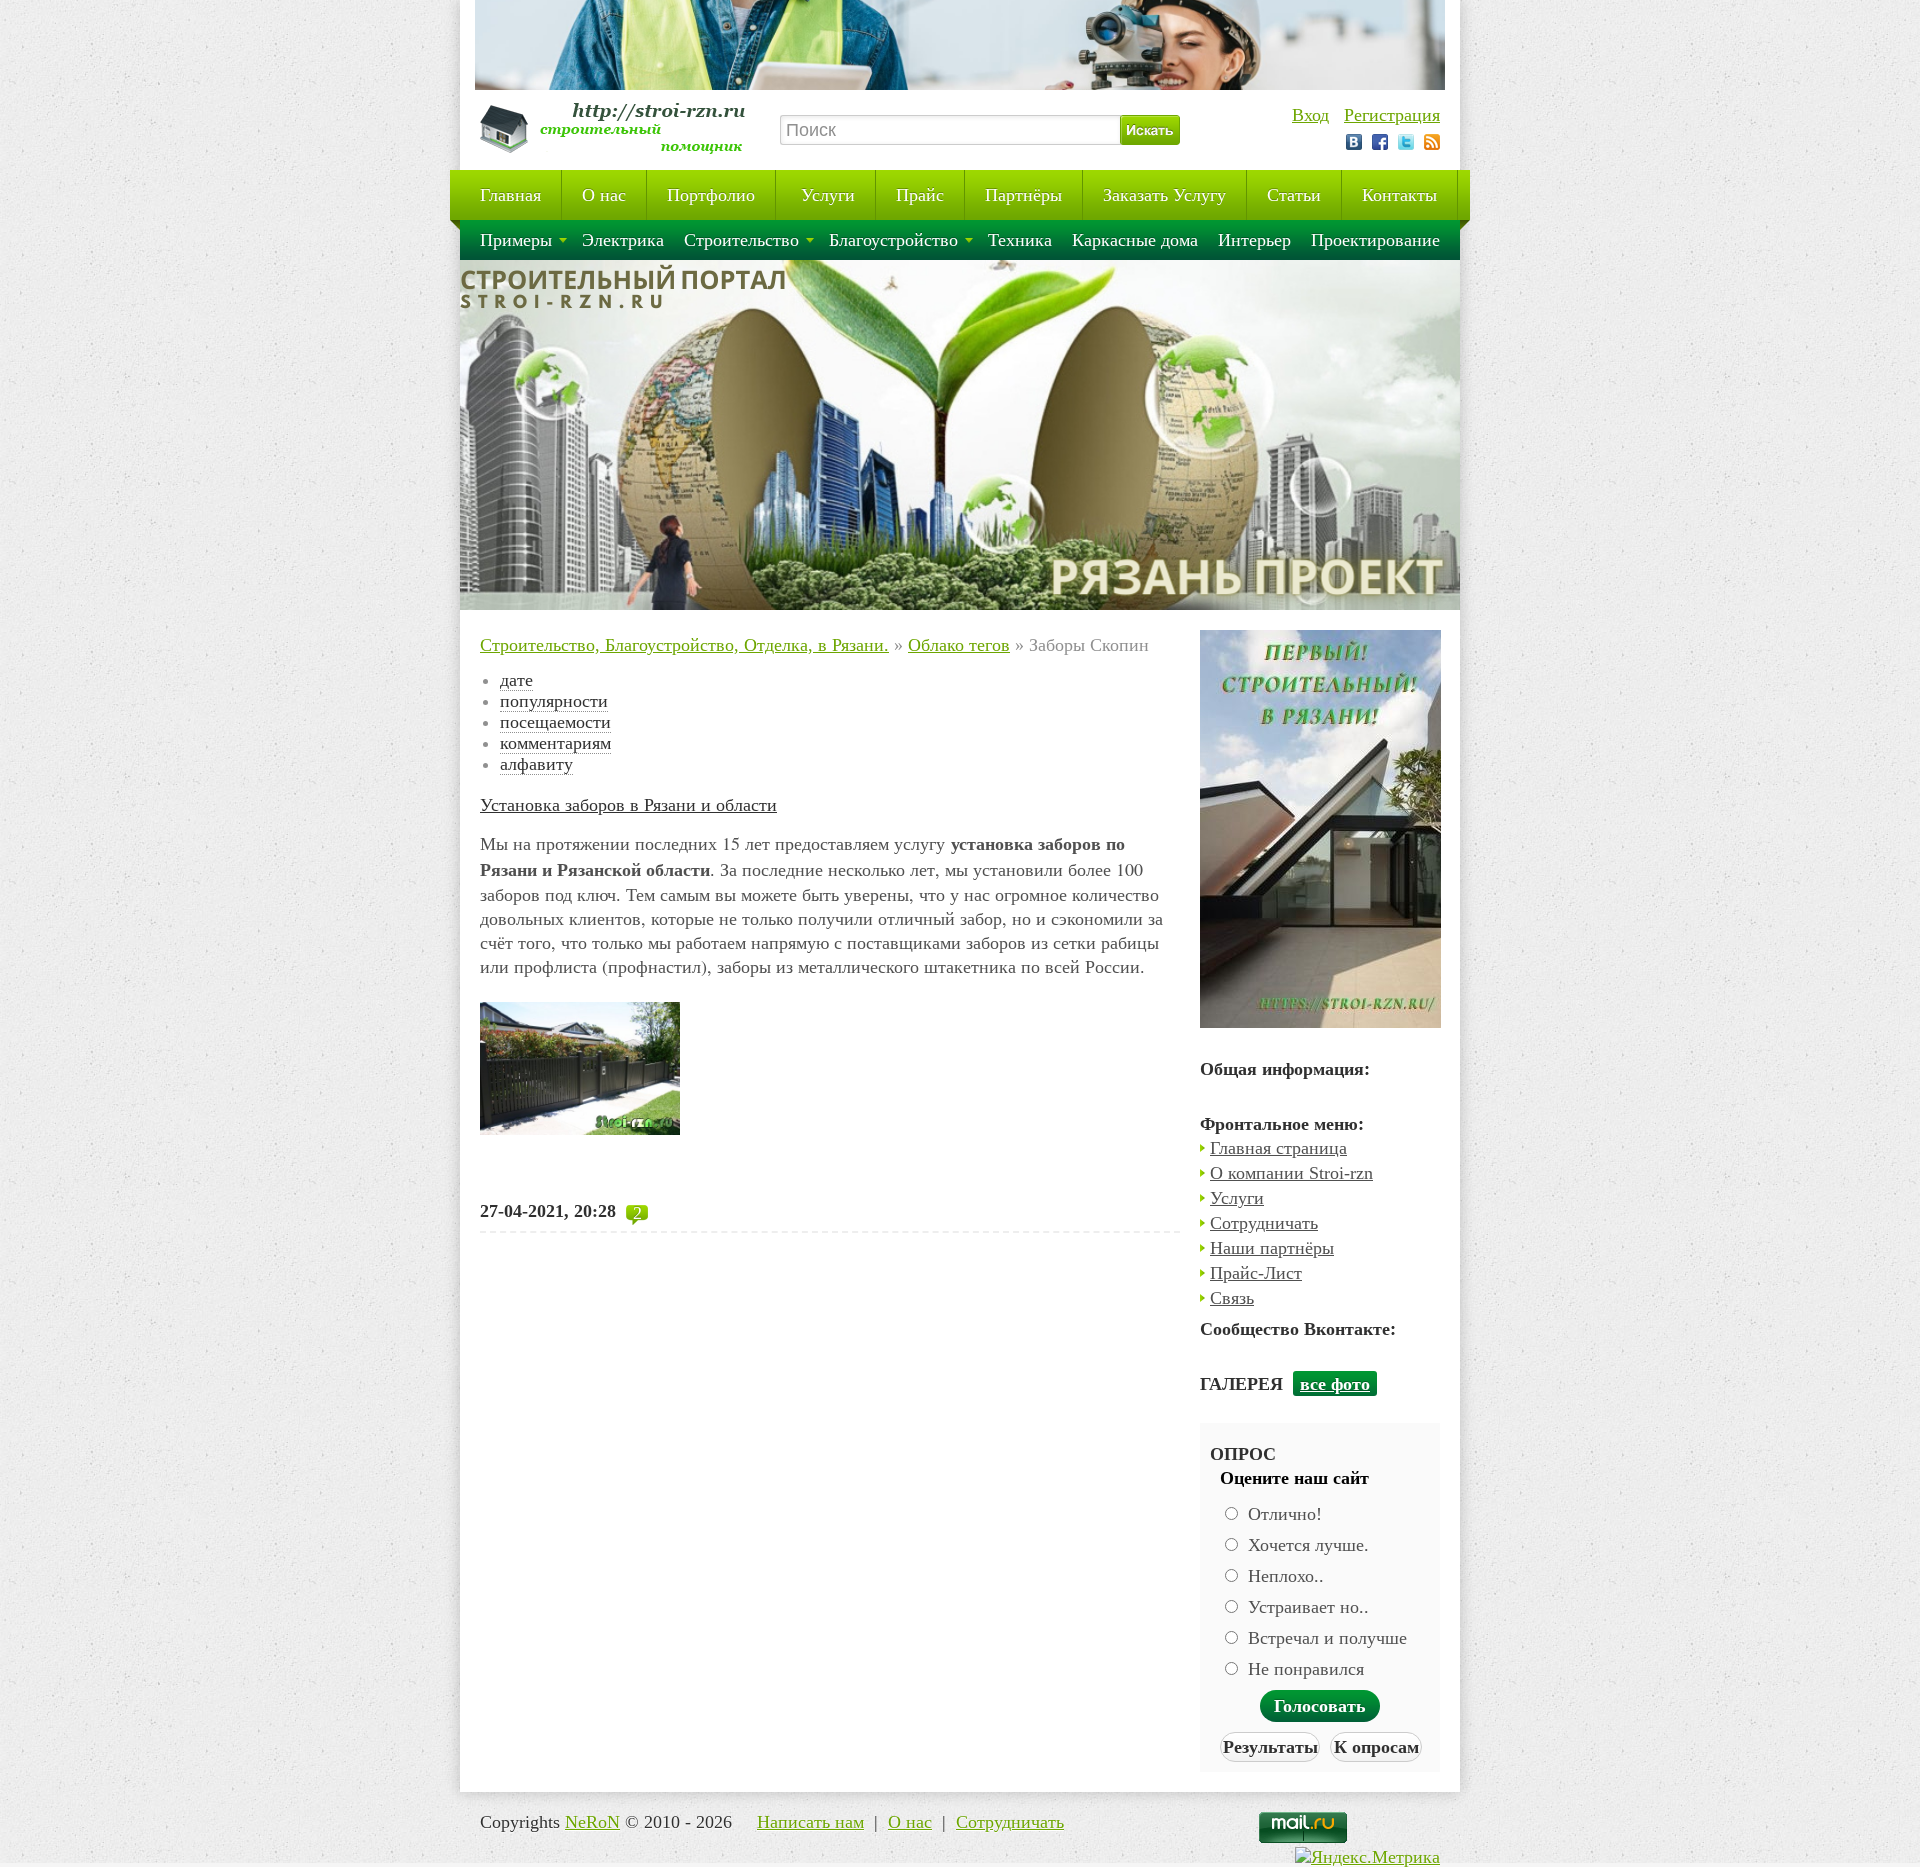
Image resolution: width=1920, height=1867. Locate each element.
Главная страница (1278, 1148)
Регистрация (1392, 115)
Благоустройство (893, 240)
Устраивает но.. (1306, 1607)
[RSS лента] (1432, 142)
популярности (554, 701)
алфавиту (536, 764)
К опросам (1376, 1747)
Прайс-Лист (1256, 1273)
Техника (1020, 240)
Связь (1232, 1298)
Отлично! (1282, 1514)
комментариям (555, 743)
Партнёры (1023, 195)
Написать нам (810, 1822)
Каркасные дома (1135, 240)
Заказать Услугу (1164, 195)
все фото (1335, 1383)
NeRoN (592, 1822)
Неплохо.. (1283, 1576)
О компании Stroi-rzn (1291, 1173)
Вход (1310, 115)
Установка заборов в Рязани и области (628, 805)
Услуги (825, 195)
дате (516, 680)
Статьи (1294, 195)
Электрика (623, 240)
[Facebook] (1380, 142)
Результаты (1270, 1747)
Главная (510, 195)
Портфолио (711, 195)
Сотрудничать (1264, 1223)
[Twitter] (1406, 142)
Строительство (741, 240)
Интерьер (1254, 240)
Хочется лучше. (1306, 1545)
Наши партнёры (1272, 1248)
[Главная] (620, 154)
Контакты (1399, 195)
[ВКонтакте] (1354, 142)
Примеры (516, 240)
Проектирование (1375, 240)
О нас (604, 195)
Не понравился (1303, 1669)
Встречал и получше (1325, 1638)
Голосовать (1320, 1706)
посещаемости (555, 722)
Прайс (920, 195)
